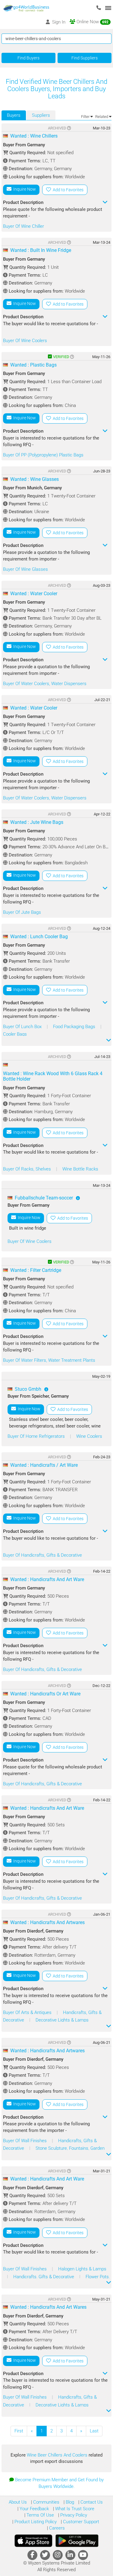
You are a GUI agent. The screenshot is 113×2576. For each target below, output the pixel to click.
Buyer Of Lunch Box (23, 1027)
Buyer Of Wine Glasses (25, 569)
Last (94, 2431)
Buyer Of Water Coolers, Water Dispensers (45, 684)
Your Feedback (34, 2509)
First (19, 2431)
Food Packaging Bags (75, 1027)
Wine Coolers (89, 1436)
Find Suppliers (85, 58)
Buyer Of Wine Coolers (25, 341)
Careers (56, 2528)
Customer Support (80, 2522)
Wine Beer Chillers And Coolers (58, 2455)
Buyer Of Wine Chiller (24, 226)
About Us (18, 2502)
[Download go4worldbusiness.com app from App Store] (33, 2541)
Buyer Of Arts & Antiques (28, 2012)
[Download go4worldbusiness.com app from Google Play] (77, 2541)
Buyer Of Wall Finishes (25, 2141)
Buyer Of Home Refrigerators (37, 1436)
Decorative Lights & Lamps (62, 2020)
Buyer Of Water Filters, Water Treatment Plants (49, 1360)
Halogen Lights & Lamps (82, 2269)
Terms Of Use (40, 2515)
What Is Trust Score (74, 2509)
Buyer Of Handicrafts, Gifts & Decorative (42, 1555)
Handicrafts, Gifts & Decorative (44, 2277)
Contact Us (91, 2502)
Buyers (14, 115)
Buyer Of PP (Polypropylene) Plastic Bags (43, 455)
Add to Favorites (67, 190)
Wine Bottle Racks (80, 1169)
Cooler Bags (15, 1034)
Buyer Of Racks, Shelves (28, 1169)
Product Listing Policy (35, 2522)
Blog (69, 2502)
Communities (46, 2502)
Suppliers (41, 115)
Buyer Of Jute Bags (22, 912)
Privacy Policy (73, 2515)
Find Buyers (28, 58)
